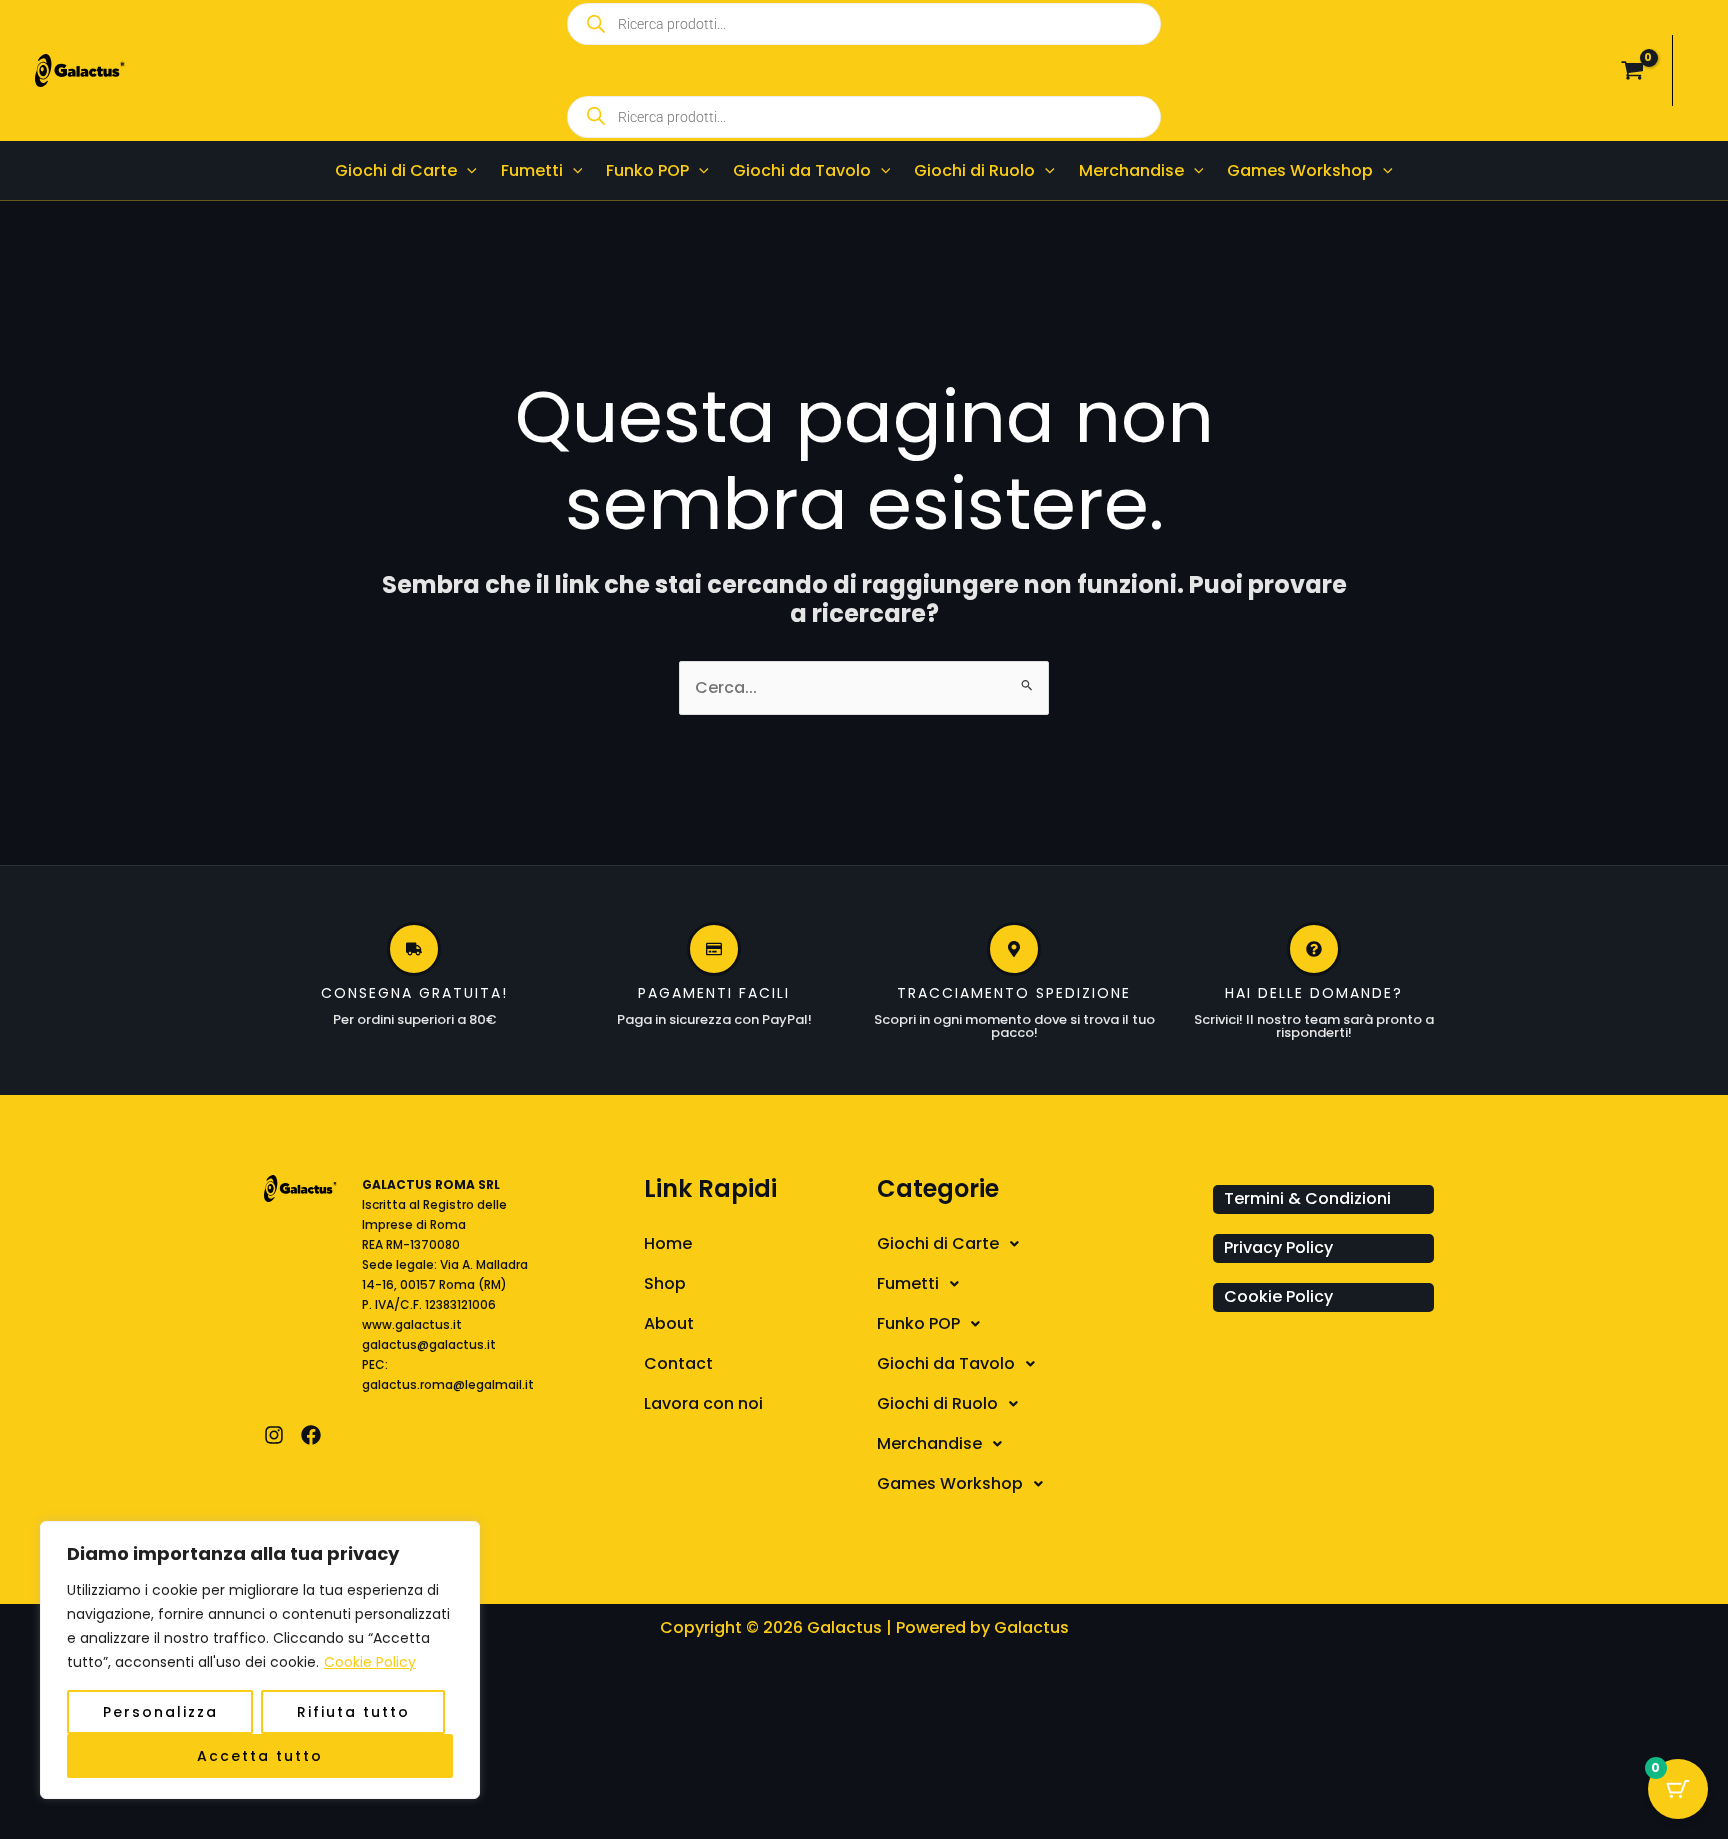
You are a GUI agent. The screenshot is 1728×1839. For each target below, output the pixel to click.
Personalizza (160, 1712)
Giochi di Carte (938, 1243)
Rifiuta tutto (353, 1712)
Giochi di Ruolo (937, 1403)
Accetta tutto (260, 1756)
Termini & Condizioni (1307, 1198)
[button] (467, 170)
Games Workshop (950, 1483)
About (669, 1323)
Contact (678, 1363)
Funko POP (918, 1323)
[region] (260, 1660)
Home (668, 1243)
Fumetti (908, 1283)
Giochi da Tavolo (946, 1363)
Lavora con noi (703, 1403)
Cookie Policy (370, 1662)
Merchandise (929, 1443)
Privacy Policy (1278, 1247)
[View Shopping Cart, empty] (1632, 71)
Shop (665, 1283)
